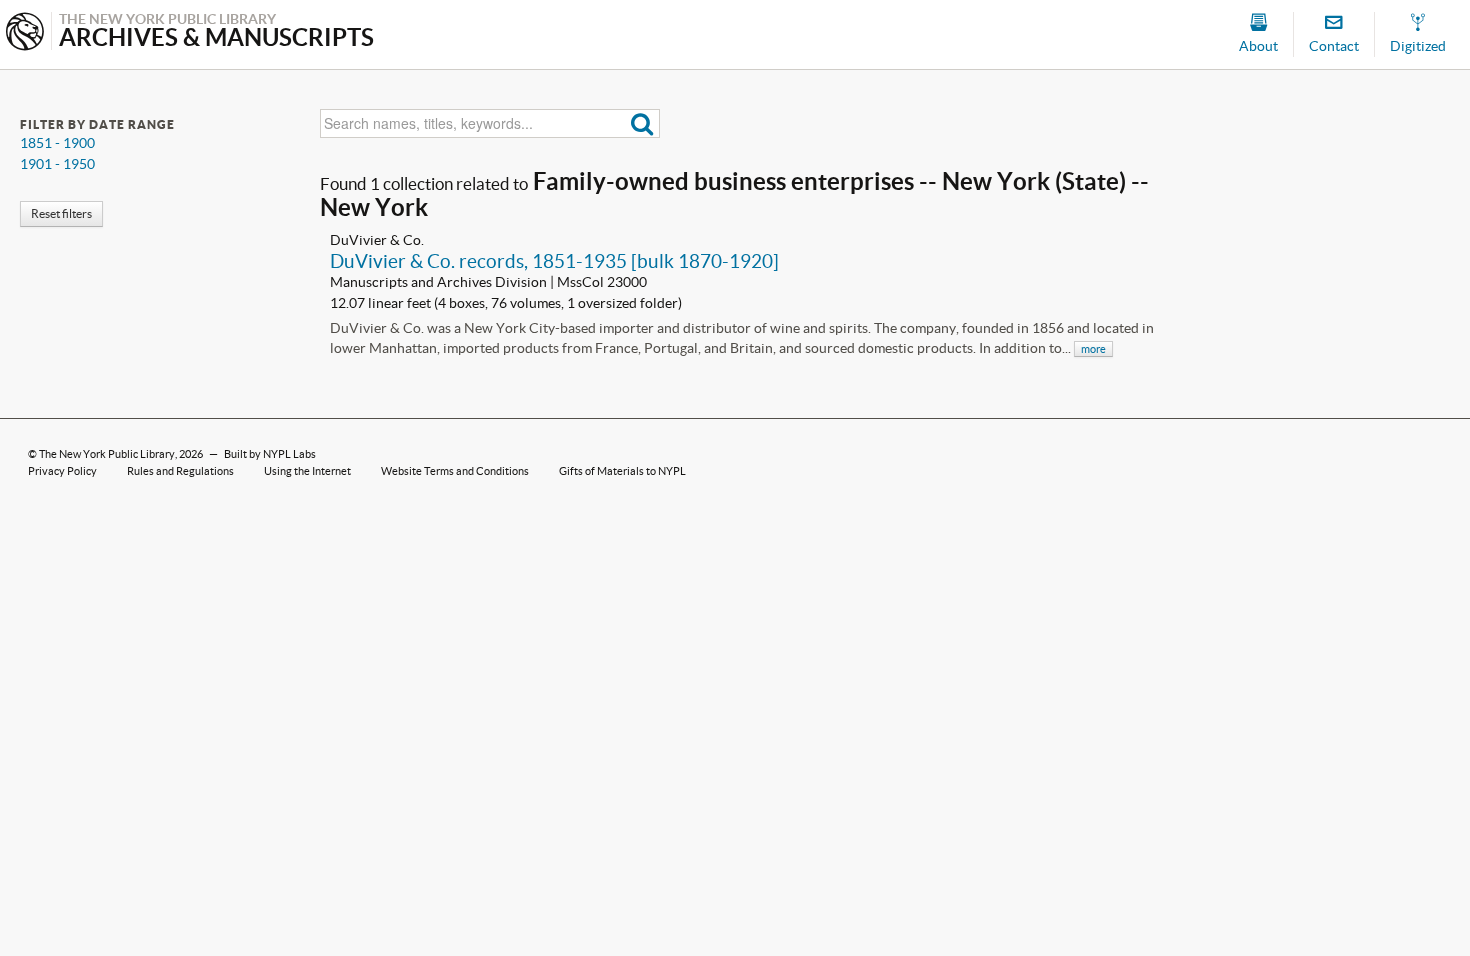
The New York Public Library (107, 454)
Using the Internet (307, 471)
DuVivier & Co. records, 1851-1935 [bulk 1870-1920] (554, 261)
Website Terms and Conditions (455, 471)
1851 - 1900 (57, 143)
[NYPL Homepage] (25, 33)
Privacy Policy (62, 471)
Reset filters (61, 213)
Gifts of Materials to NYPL (622, 471)
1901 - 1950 (57, 164)
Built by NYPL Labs (270, 454)
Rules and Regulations (180, 471)
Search (642, 123)
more (1093, 349)
